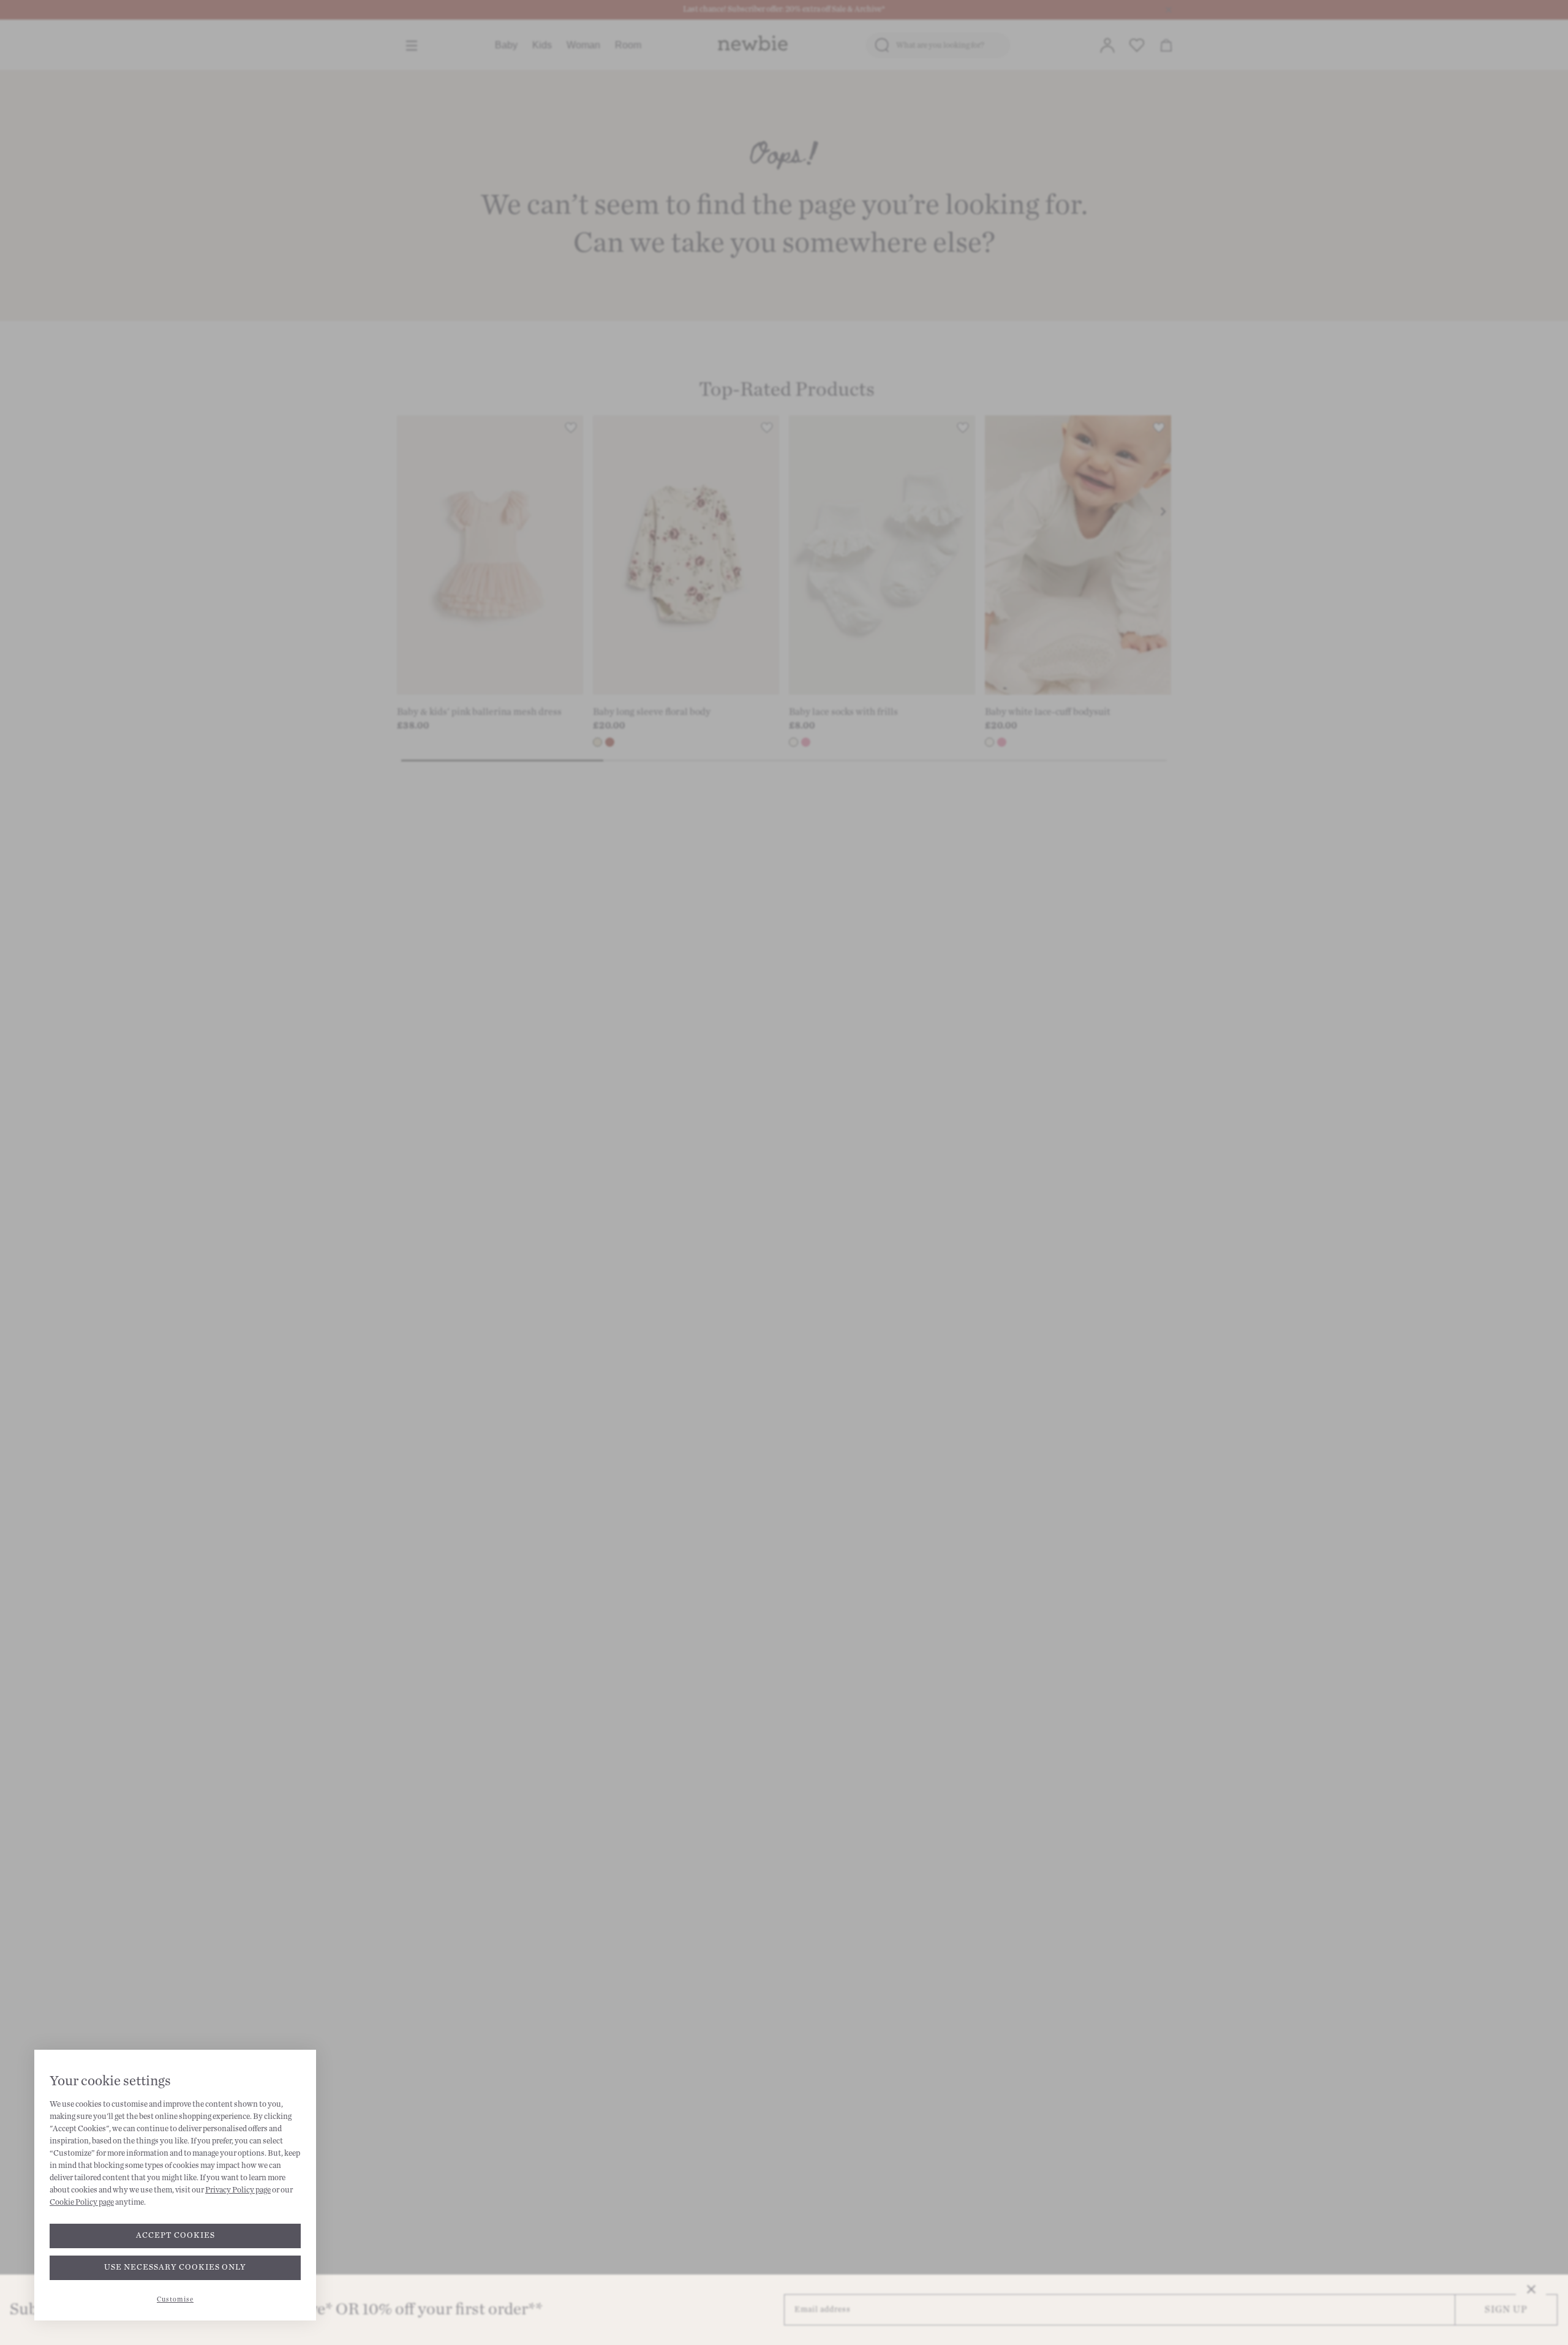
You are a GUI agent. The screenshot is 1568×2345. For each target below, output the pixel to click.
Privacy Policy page (238, 2190)
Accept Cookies (175, 2235)
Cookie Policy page (82, 2202)
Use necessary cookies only (175, 2267)
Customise (175, 2299)
